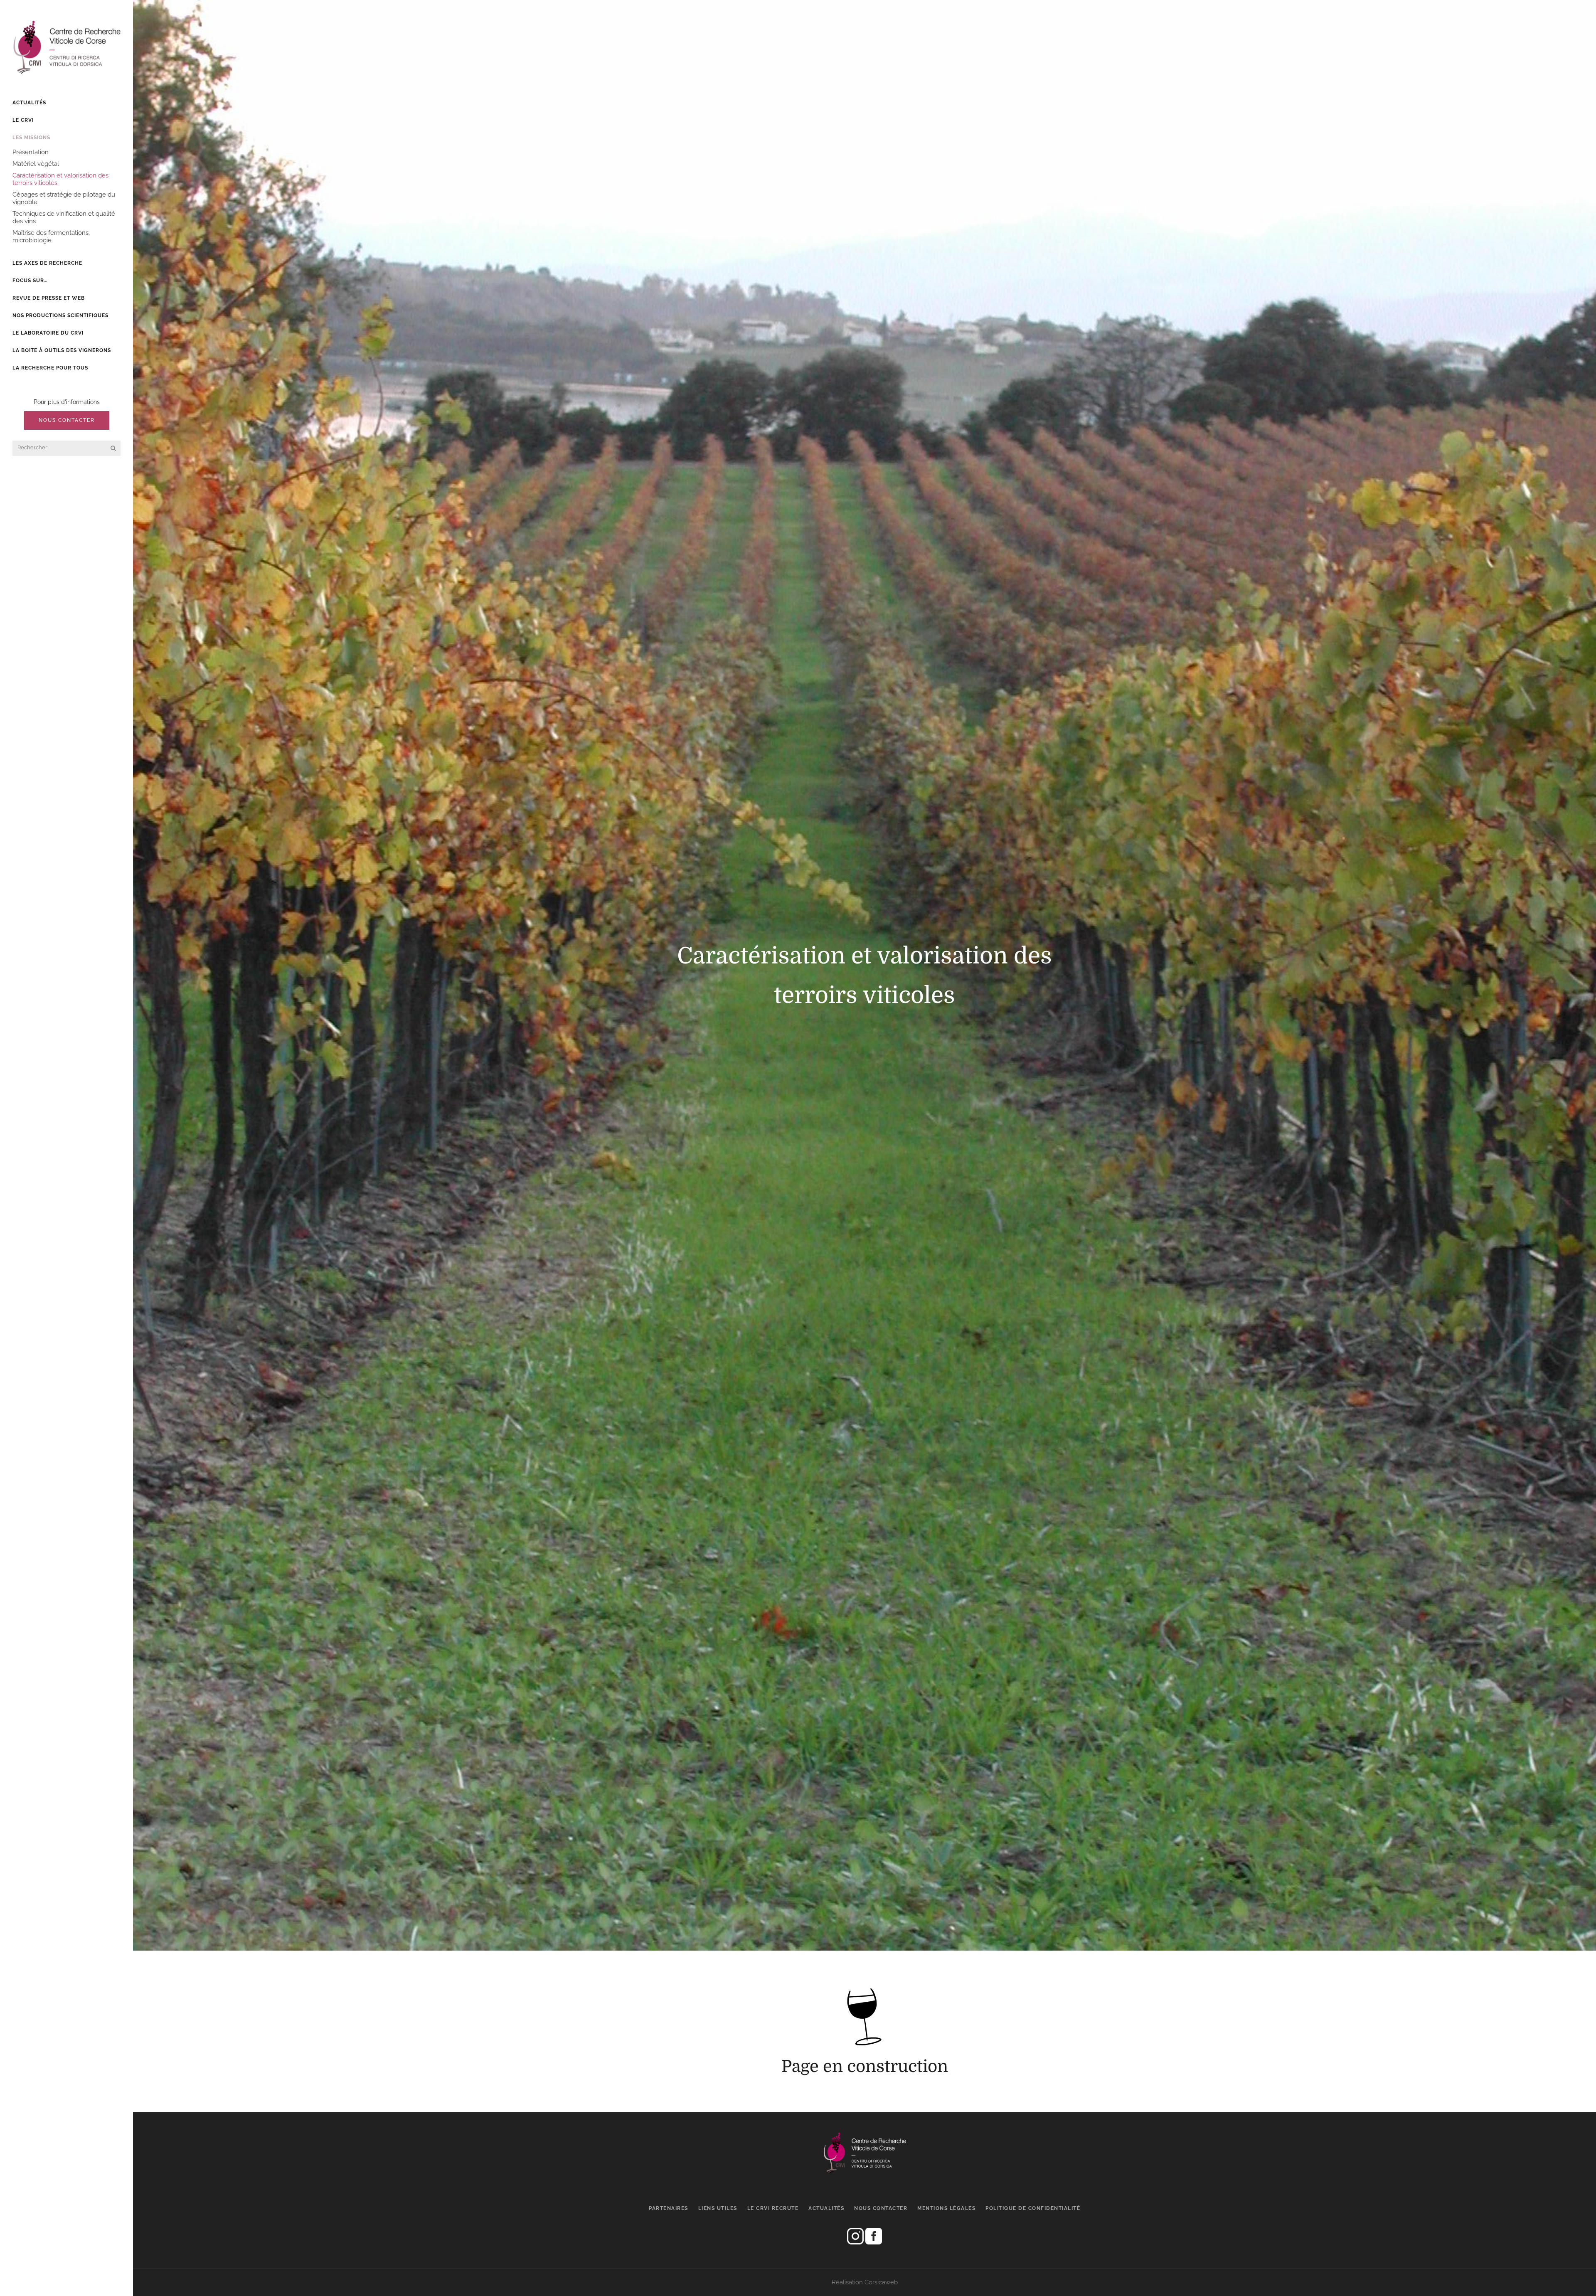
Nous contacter (67, 420)
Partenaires (669, 2208)
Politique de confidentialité (1033, 2208)
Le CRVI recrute (773, 2208)
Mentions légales (946, 2208)
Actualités (826, 2208)
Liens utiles (718, 2208)
